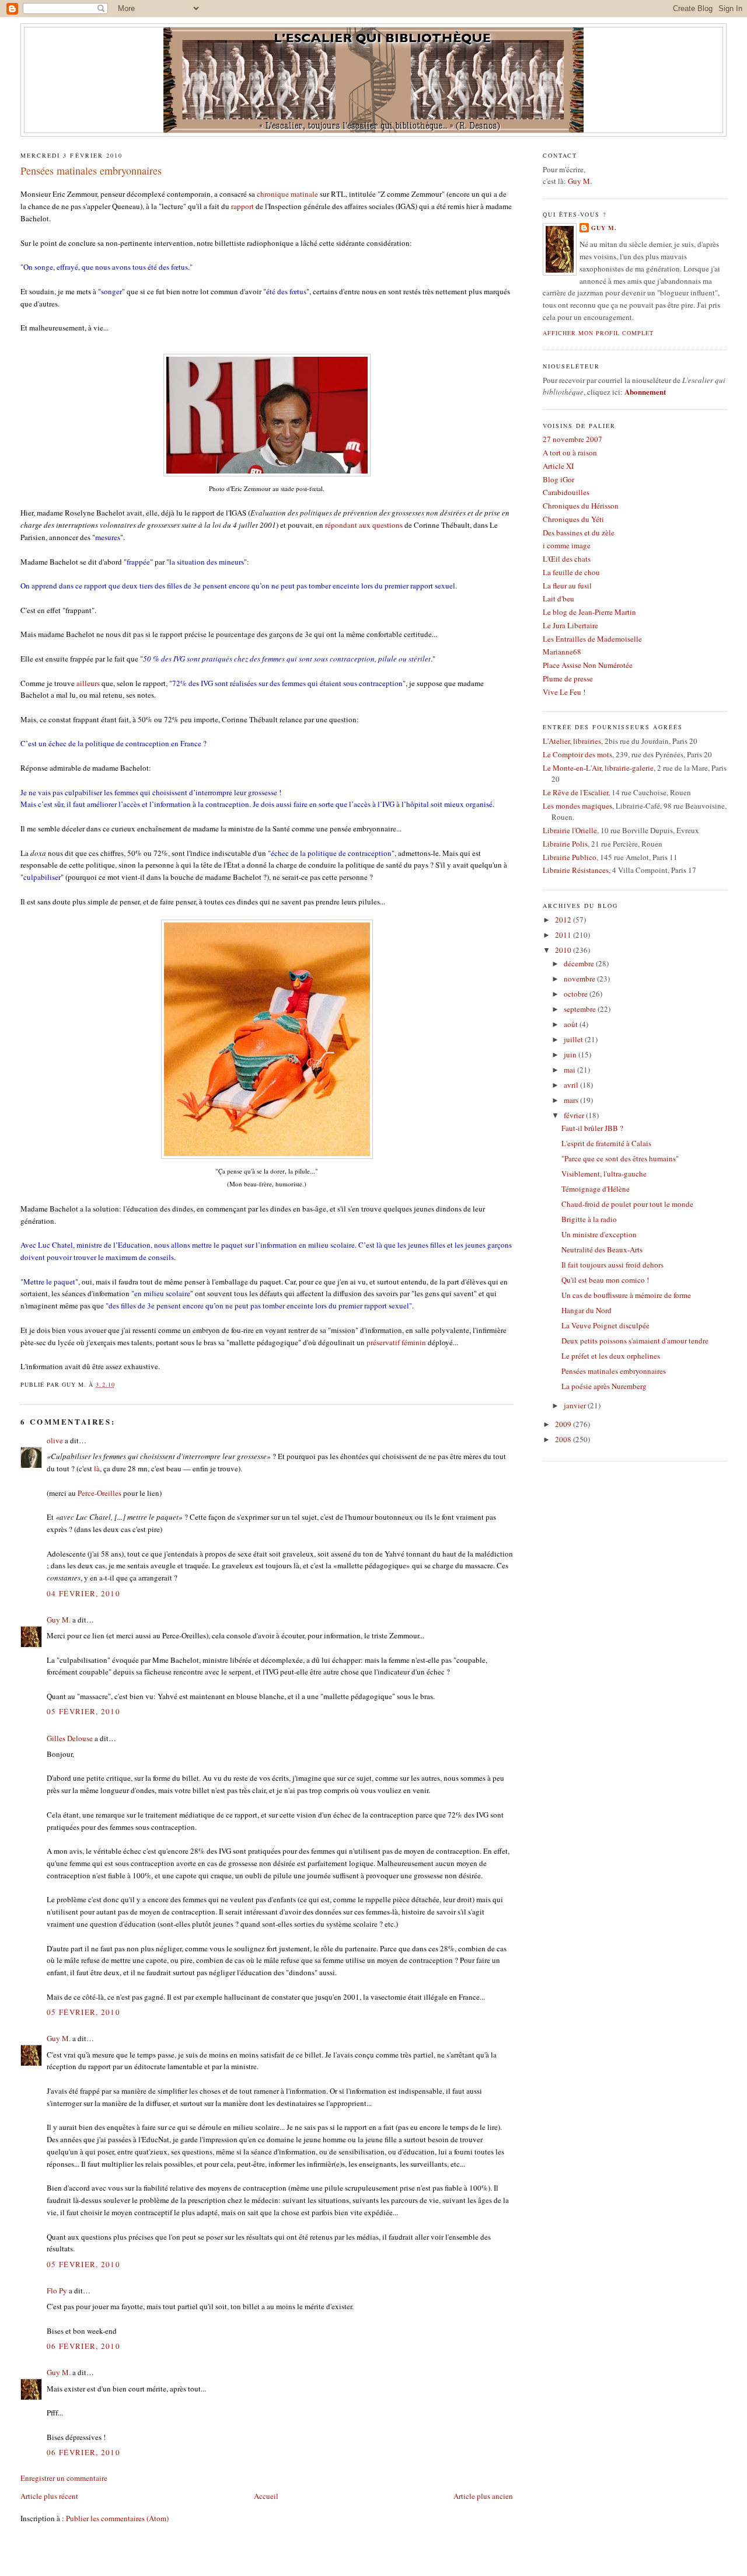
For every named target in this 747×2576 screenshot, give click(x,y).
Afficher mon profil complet (598, 333)
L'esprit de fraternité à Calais (606, 1143)
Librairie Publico (570, 857)
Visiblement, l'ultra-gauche (604, 1174)
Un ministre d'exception (599, 1234)
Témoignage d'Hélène (596, 1189)
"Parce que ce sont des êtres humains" (620, 1158)
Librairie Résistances (576, 870)
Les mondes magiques (577, 806)
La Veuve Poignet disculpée (605, 1325)
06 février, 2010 (83, 2346)
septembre (581, 1009)
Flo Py (57, 2290)
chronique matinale (287, 194)
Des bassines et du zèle (579, 532)
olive (55, 1440)
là (97, 1468)
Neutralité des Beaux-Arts (602, 1249)
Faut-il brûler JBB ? (592, 1128)
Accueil (266, 2496)
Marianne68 (562, 652)
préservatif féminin (396, 1342)
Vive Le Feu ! (564, 692)
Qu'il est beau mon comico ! (605, 1280)
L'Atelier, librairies (572, 741)
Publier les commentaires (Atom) (117, 2518)
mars (572, 1100)
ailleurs (88, 683)
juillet (574, 1039)
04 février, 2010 (83, 1593)
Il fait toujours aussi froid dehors (612, 1265)
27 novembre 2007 (573, 439)
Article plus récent (49, 2496)
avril (572, 1085)
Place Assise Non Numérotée (588, 665)
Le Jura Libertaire (570, 625)
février (575, 1115)
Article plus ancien (483, 2496)
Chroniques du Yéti (573, 519)
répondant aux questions (364, 525)
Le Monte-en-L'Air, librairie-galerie (598, 768)
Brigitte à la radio (589, 1219)
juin (571, 1054)
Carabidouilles (566, 492)
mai (570, 1070)
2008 (564, 1439)
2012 (564, 920)
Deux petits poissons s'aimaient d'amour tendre (635, 1341)
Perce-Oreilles (100, 1493)
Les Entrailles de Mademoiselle (592, 639)
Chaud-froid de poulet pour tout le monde (627, 1204)
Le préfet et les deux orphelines (611, 1356)
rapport (242, 206)
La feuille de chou (571, 572)
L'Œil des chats (567, 559)
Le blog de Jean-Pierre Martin (589, 612)
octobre (577, 994)
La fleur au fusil (567, 586)
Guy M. (59, 1620)
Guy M (579, 181)
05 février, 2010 (83, 1711)
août (572, 1024)
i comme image (567, 545)
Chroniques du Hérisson (581, 506)
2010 (564, 950)
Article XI (558, 466)
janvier (576, 1405)
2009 (564, 1424)
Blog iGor (558, 479)
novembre (580, 979)
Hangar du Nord (587, 1310)
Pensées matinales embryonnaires (91, 170)
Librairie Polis (565, 844)
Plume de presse (568, 678)
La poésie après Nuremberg (604, 1386)
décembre (580, 963)
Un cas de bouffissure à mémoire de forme (626, 1295)
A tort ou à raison (570, 452)
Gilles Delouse (70, 1738)
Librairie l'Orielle (570, 830)
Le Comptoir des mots (577, 754)
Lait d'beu (558, 598)
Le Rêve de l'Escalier (575, 792)
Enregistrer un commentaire (64, 2478)
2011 (564, 935)
